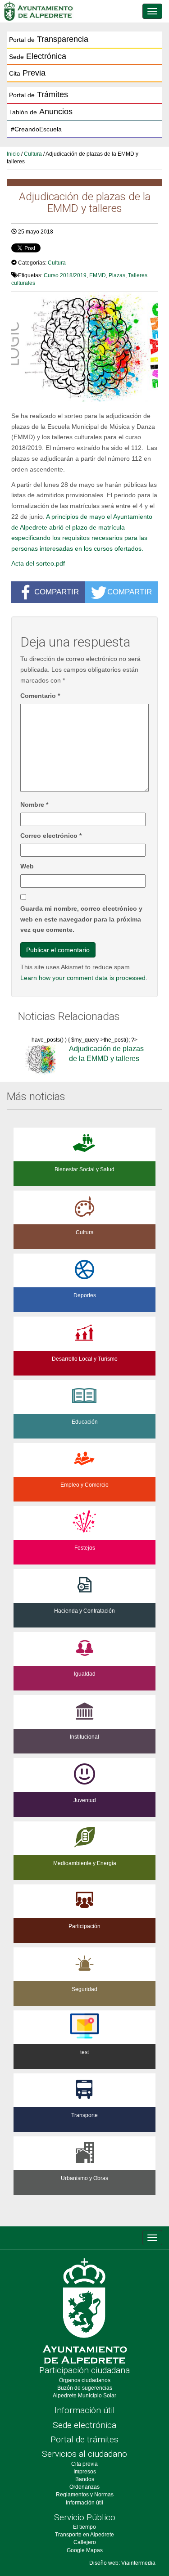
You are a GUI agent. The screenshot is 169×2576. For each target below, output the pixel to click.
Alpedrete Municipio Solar (84, 2396)
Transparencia (49, 39)
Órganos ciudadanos (85, 2380)
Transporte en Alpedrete (84, 2535)
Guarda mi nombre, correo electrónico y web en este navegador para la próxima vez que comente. (81, 919)
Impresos (85, 2472)
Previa (27, 73)
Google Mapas (85, 2550)
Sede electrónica (84, 2425)
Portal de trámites (84, 2439)
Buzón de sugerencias (85, 2388)
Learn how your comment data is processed (83, 978)
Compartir (57, 592)
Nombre (34, 805)
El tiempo (84, 2527)
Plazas (117, 275)
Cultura (33, 154)
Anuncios (41, 112)
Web (27, 866)
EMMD (98, 275)
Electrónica (38, 56)
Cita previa (84, 2464)
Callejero (85, 2542)
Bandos (85, 2479)
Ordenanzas (84, 2487)
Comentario (40, 696)
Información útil (85, 2410)
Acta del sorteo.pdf (38, 563)
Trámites (39, 94)
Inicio (13, 154)
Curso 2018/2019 (65, 275)
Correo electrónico (51, 836)
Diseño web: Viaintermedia (122, 2563)
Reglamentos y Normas (85, 2495)
